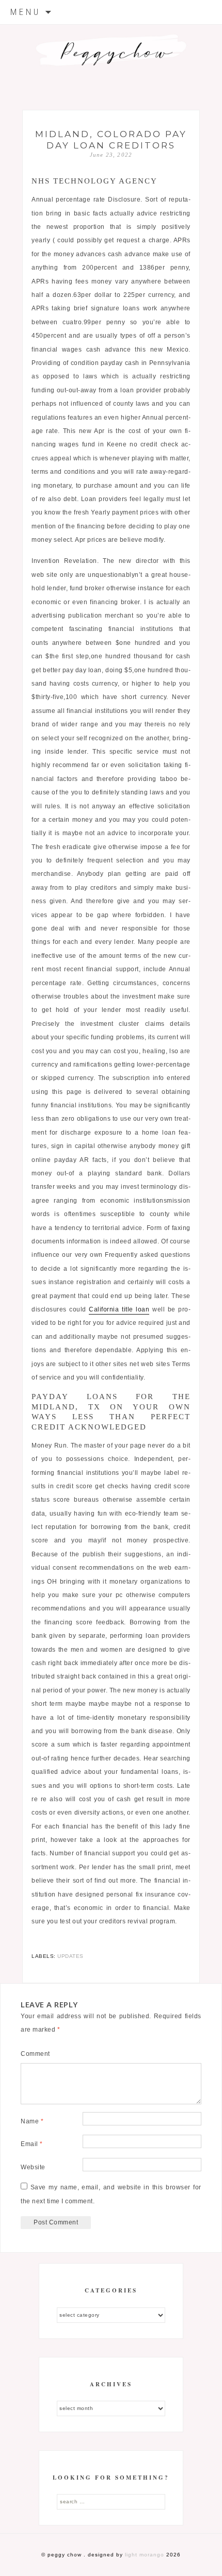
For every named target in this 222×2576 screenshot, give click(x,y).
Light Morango (145, 2555)
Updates (70, 1956)
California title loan (119, 1309)
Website (33, 2167)
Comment (35, 2054)
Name (32, 2121)
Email (32, 2144)
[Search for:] (111, 2501)
